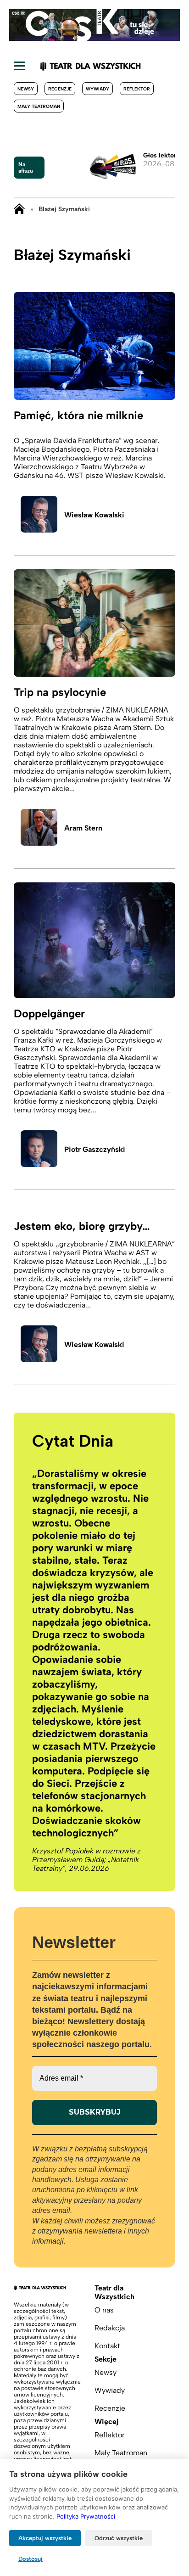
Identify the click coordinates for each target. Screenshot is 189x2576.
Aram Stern (83, 828)
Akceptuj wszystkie (45, 2538)
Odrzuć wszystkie (119, 2538)
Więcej (106, 2422)
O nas (104, 2310)
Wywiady (97, 89)
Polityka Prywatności (86, 2516)
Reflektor (137, 89)
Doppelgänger (49, 1013)
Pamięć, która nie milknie (78, 415)
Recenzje (60, 89)
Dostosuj (31, 2559)
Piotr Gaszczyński (95, 1149)
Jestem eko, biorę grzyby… (82, 1226)
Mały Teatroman (39, 106)
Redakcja (110, 2328)
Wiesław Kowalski (94, 515)
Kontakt (107, 2346)
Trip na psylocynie (60, 692)
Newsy (26, 89)
